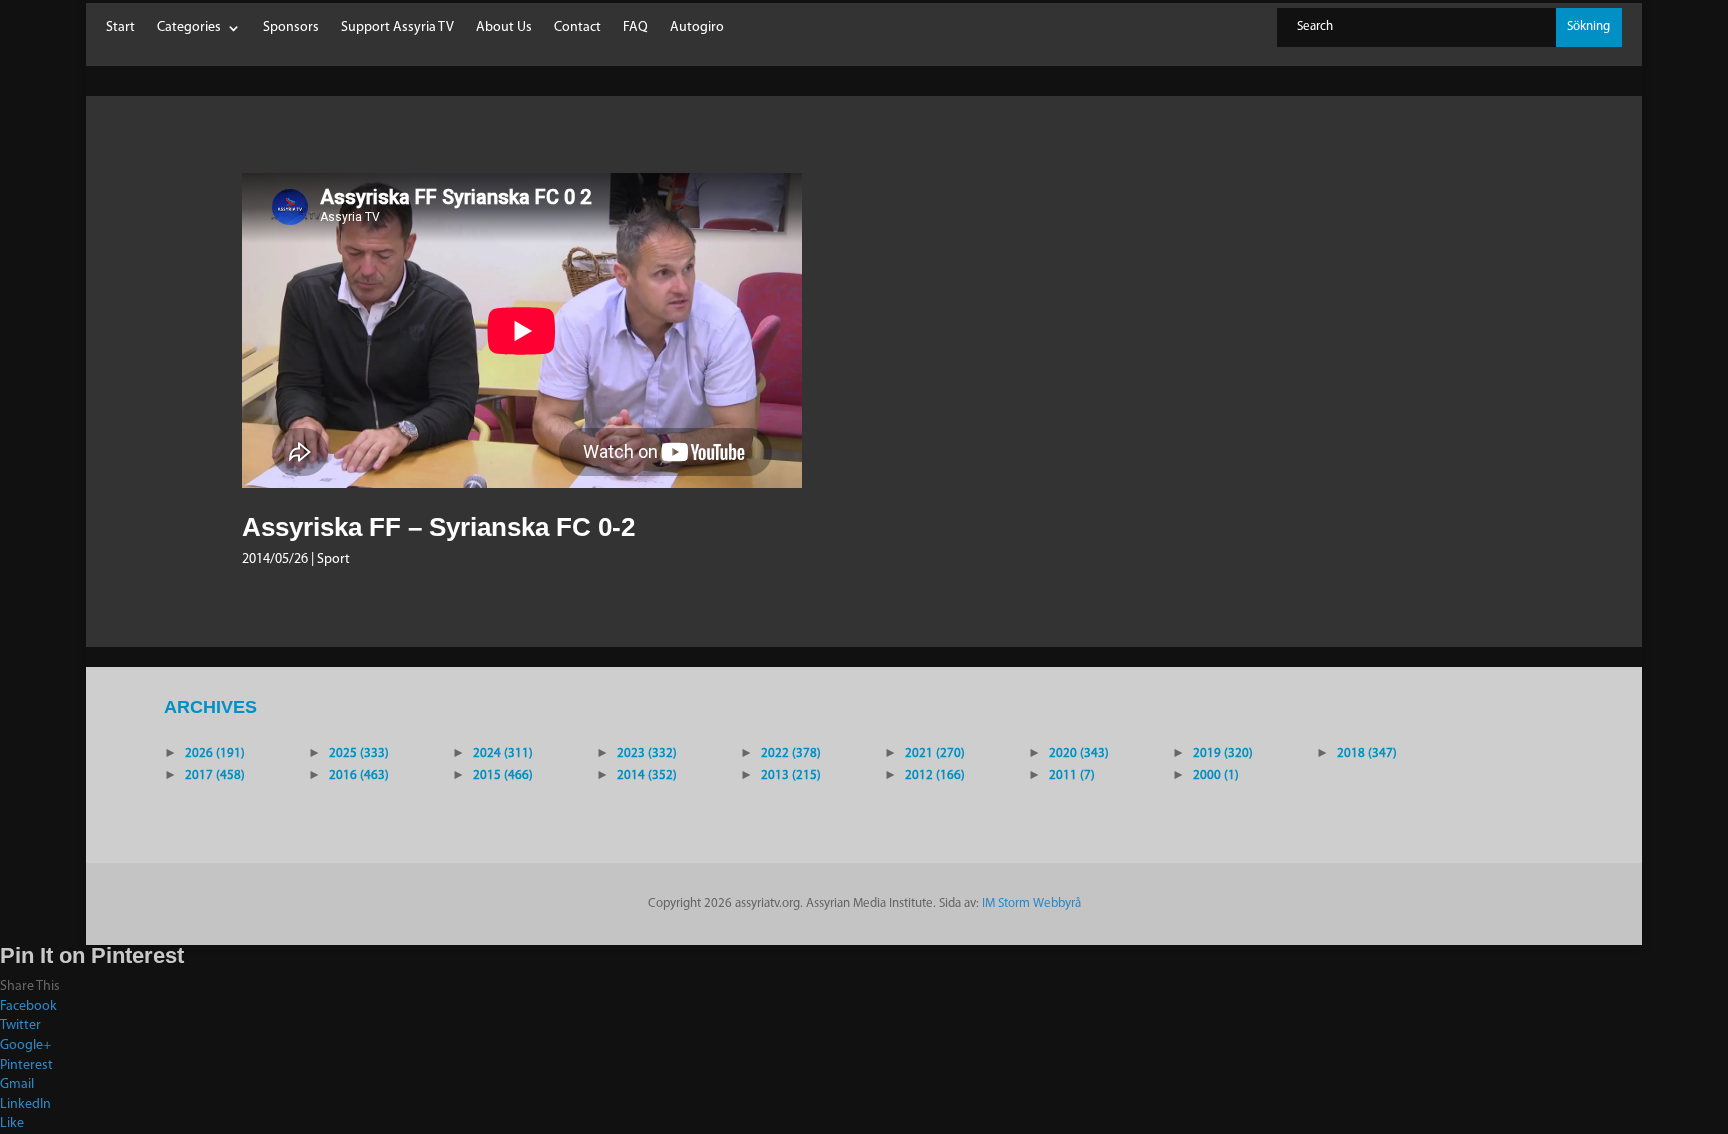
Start (120, 28)
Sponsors (291, 28)
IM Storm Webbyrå (1031, 903)
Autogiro (697, 28)
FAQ (635, 28)
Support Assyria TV (397, 28)
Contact (577, 28)
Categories (189, 28)
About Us (504, 28)
